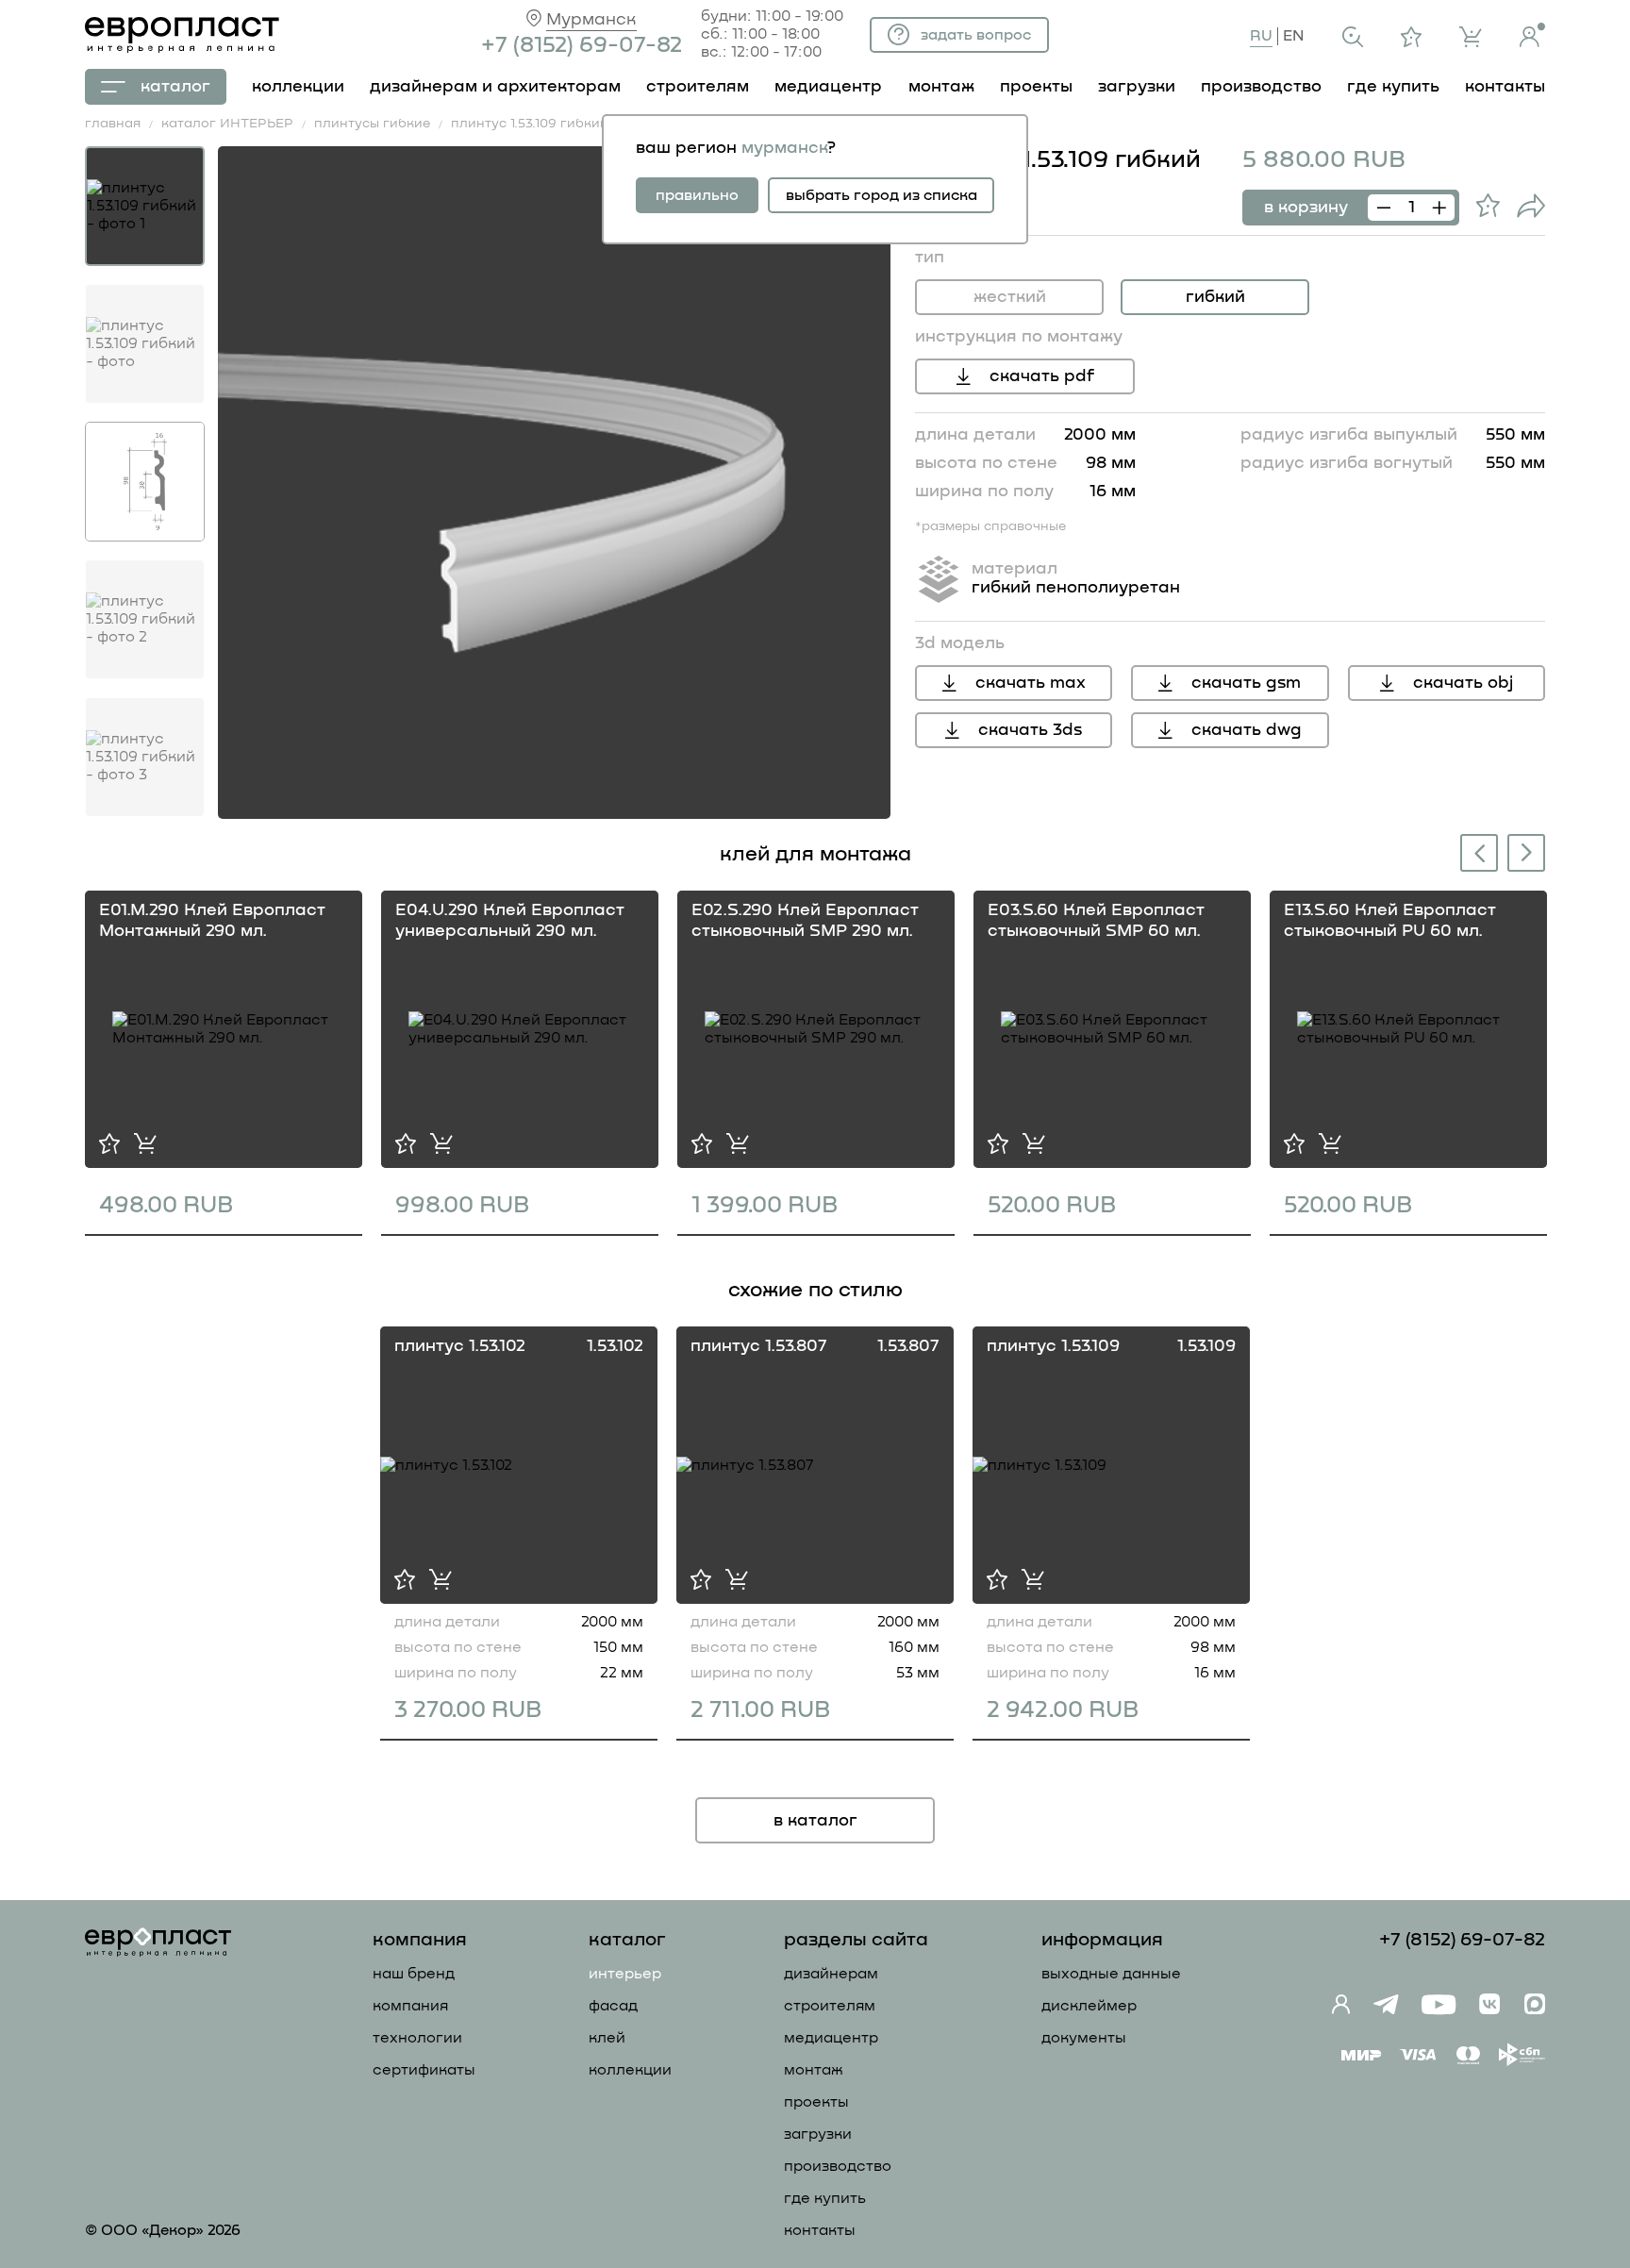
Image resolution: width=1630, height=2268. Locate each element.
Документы (1084, 2038)
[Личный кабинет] (1532, 35)
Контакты (820, 2230)
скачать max (1031, 683)
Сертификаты (424, 2070)
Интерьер (625, 1974)
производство (1261, 87)
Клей (607, 2038)
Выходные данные (1111, 1974)
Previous (1475, 855)
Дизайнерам (831, 1974)
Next (1527, 851)
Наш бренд (414, 1974)
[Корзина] (1471, 37)
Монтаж (814, 2070)
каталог (175, 87)
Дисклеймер (1089, 2006)
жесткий (1010, 297)
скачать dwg (1247, 730)
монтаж (941, 87)
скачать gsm (1246, 683)
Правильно (697, 195)
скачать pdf (1042, 376)
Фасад (613, 2006)
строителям (698, 87)
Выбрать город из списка (882, 195)
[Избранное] (1411, 37)
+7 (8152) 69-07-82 (582, 45)
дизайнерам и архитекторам (495, 87)
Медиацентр (828, 87)
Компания (410, 2006)
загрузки (1137, 87)
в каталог (815, 1821)
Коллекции (630, 2070)
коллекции (298, 87)
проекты (1036, 87)
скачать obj (1463, 683)
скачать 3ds (1030, 730)
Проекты (816, 2102)
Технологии (417, 2038)
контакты (1505, 87)
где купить (1393, 87)
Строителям (830, 2006)
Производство (838, 2166)
